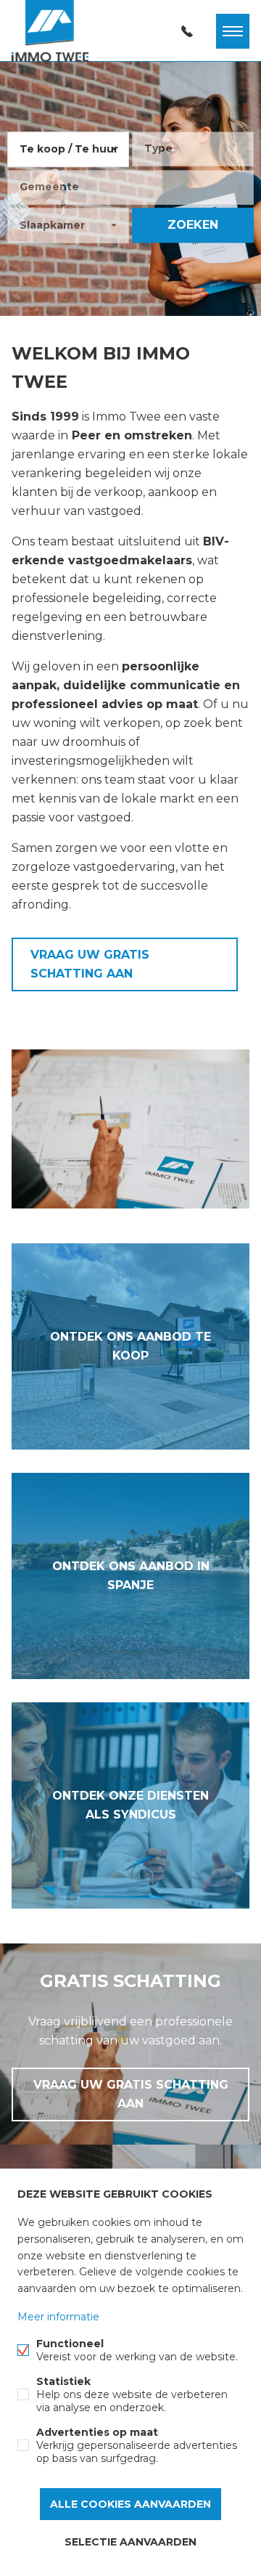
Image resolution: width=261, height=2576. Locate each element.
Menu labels (233, 31)
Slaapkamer (52, 225)
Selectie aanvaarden (130, 2542)
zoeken (193, 225)
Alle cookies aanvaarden (130, 2504)
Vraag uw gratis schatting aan (90, 964)
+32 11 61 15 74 (187, 31)
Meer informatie (58, 2317)
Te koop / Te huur (69, 149)
